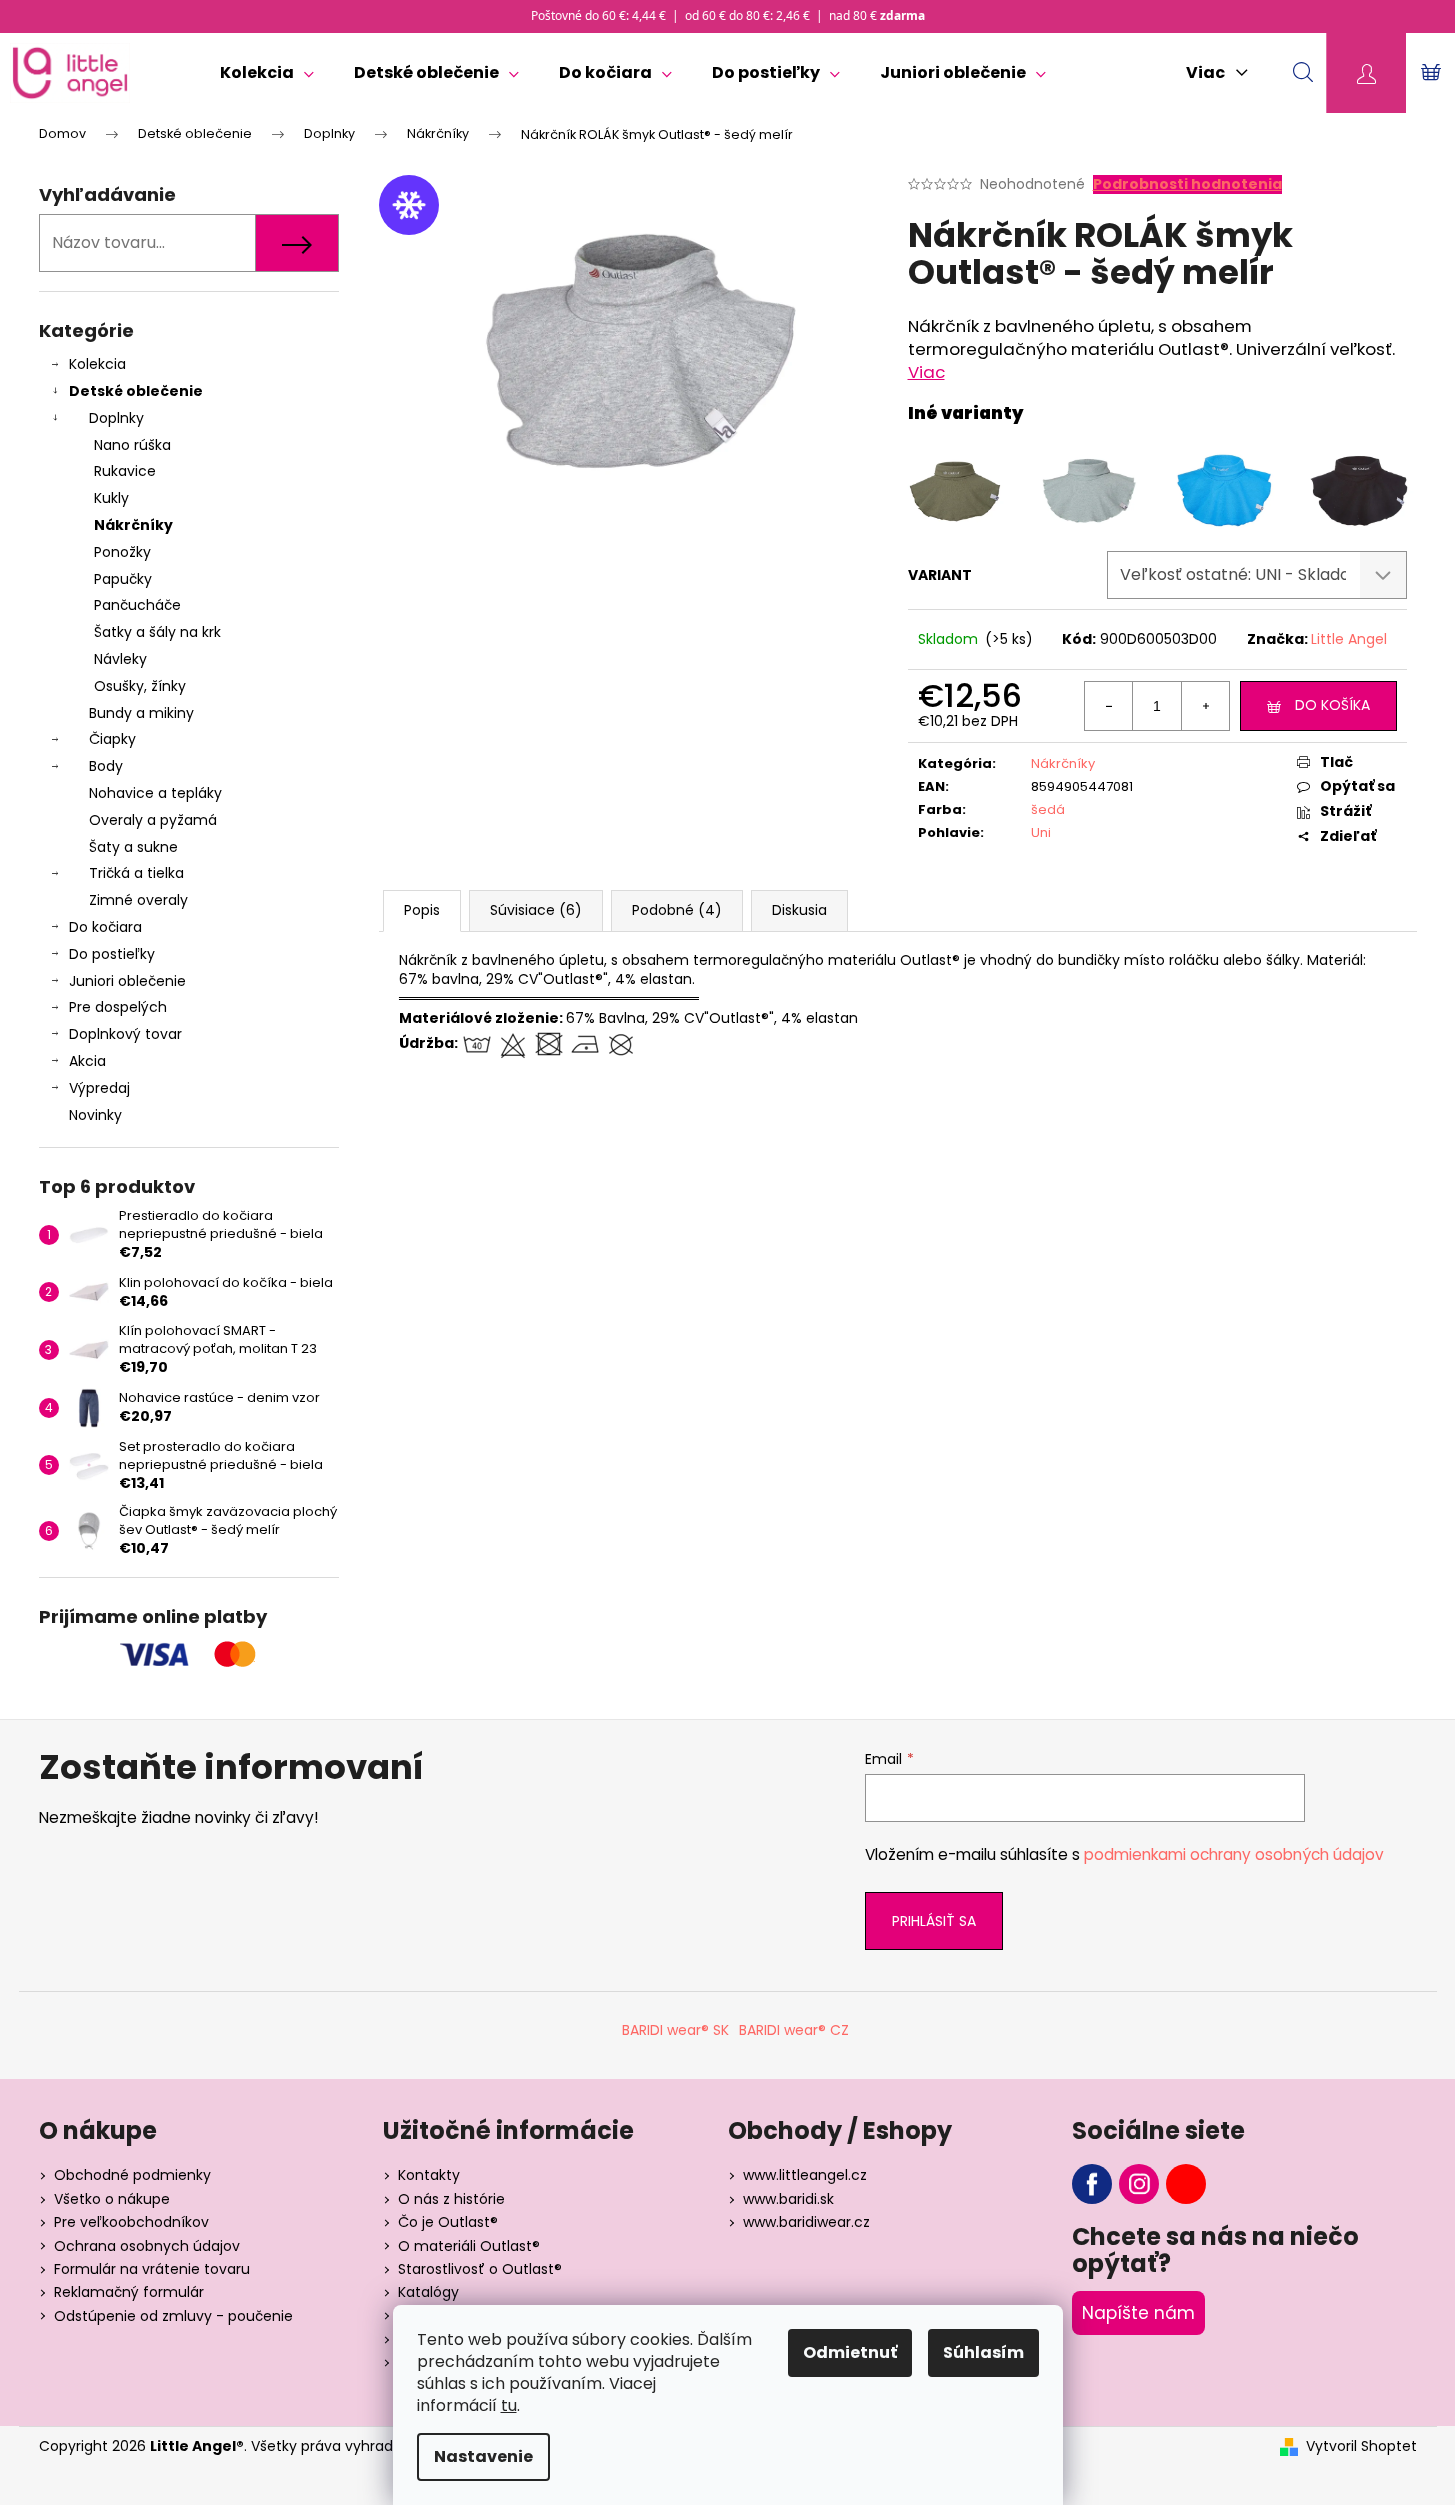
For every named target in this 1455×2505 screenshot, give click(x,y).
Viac (926, 372)
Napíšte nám (1138, 2313)
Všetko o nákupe (112, 2199)
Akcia (87, 1061)
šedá (1048, 809)
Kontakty (429, 2175)
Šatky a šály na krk (157, 632)
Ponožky (122, 552)
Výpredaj (99, 1088)
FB (1092, 2184)
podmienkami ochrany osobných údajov (1234, 1854)
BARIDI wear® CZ (794, 2030)
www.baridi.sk (788, 2199)
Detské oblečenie (136, 391)
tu (509, 2405)
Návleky (120, 659)
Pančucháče (137, 605)
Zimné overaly (138, 900)
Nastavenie (483, 2456)
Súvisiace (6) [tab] (536, 910)
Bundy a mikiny (141, 713)
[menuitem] (267, 73)
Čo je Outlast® (448, 2222)
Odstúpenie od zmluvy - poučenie (173, 2316)
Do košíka (1332, 705)
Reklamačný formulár (129, 2292)
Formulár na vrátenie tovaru (152, 2269)
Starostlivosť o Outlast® (480, 2269)
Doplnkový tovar (125, 1034)
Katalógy (428, 2292)
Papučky (123, 579)
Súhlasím (983, 2352)
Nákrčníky (133, 525)
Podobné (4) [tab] (677, 910)
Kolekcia (97, 364)
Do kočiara (105, 927)
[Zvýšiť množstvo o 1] (1205, 706)
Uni (1041, 832)
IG (1139, 2184)
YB (1186, 2184)
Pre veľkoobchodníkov (131, 2222)
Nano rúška (132, 445)
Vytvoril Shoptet (1361, 2446)
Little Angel (1349, 639)
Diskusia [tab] (799, 910)
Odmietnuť (850, 2352)
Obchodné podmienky (132, 2175)
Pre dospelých (118, 1007)
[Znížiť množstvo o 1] (1109, 706)
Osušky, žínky (140, 686)
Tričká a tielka (136, 873)
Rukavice (125, 471)
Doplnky (116, 418)
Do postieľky (112, 954)
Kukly (111, 498)
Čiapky (112, 739)
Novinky (95, 1115)
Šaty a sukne (133, 847)
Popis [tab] (422, 910)
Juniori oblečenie (127, 981)
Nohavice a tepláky (155, 793)
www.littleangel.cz (805, 2175)
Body (106, 766)
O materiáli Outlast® (469, 2246)
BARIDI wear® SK (675, 2030)
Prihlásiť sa (934, 1921)
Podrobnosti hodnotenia (1187, 184)
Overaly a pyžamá (153, 820)
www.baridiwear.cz (806, 2222)
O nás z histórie (451, 2199)
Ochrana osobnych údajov (147, 2246)
